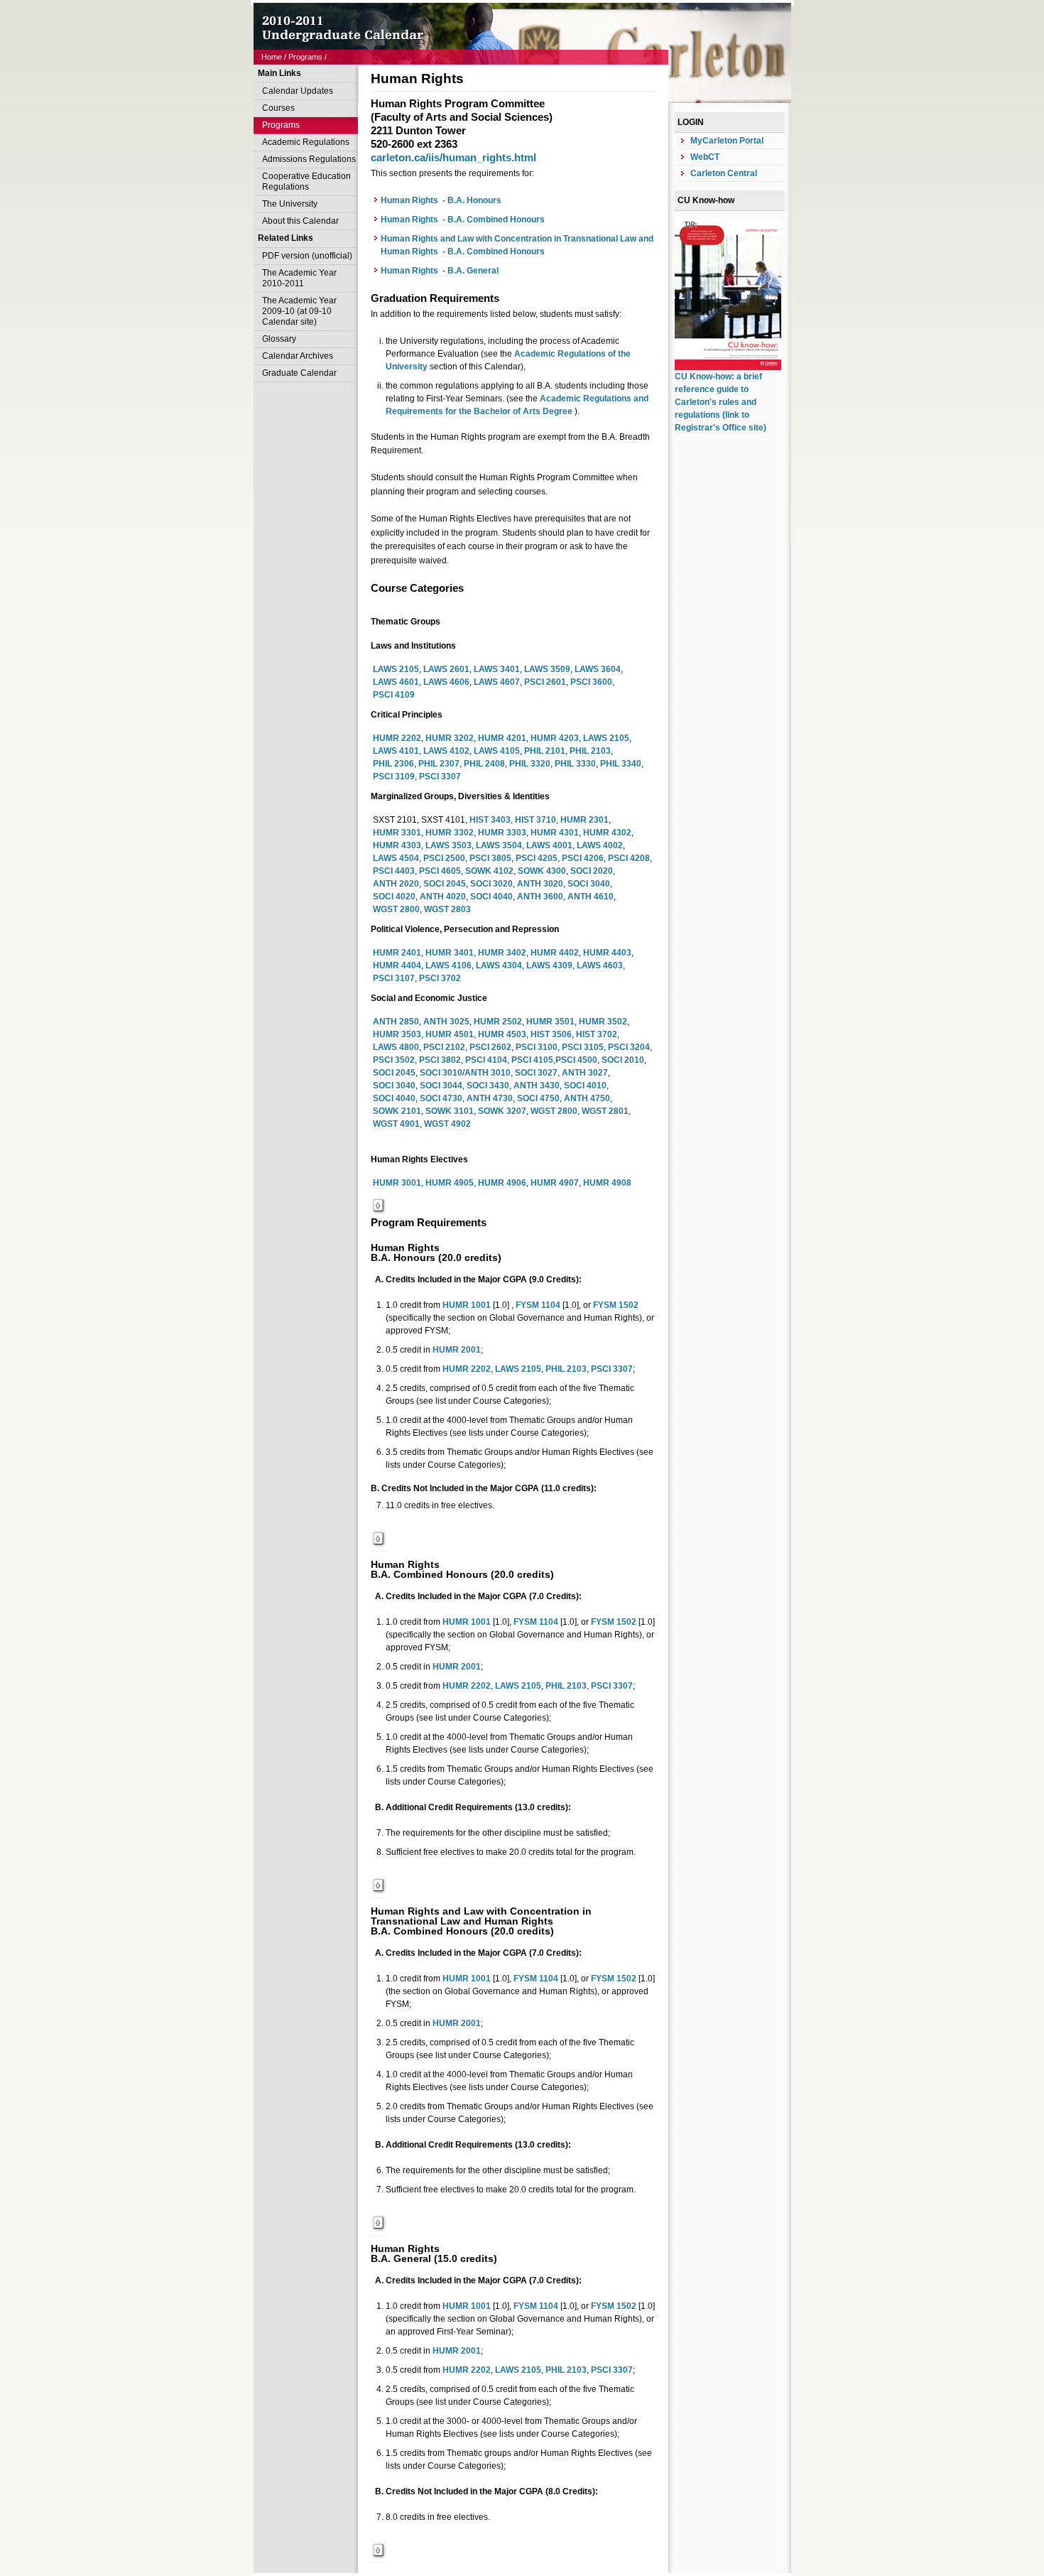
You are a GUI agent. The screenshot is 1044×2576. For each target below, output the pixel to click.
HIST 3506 (551, 1034)
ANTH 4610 (591, 897)
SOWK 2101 (397, 1111)
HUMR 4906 (502, 1183)
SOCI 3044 (441, 1086)
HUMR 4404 (397, 965)
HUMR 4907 (555, 1183)
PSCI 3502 (394, 1060)
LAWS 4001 (549, 845)
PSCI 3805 (490, 858)
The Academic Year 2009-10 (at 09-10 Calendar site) (299, 311)
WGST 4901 (396, 1124)
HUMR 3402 (502, 953)
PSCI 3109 (394, 776)
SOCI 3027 (536, 1073)
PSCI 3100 (537, 1047)
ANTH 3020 (540, 884)
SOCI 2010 (623, 1060)
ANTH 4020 (443, 897)
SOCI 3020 (491, 884)
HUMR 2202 (397, 738)
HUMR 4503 (502, 1034)
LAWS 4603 (600, 965)
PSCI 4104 (486, 1060)
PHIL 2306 (393, 764)
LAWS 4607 (497, 682)
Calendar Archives (298, 356)
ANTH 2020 (396, 884)
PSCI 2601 (545, 682)
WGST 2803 (447, 909)
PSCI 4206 (583, 858)
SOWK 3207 (502, 1111)
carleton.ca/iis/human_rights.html (453, 157)
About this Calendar (300, 221)
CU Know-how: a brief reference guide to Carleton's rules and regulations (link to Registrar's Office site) (721, 402)
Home (272, 57)
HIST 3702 (597, 1034)
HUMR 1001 (467, 1305)
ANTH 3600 (540, 897)
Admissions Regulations (309, 159)
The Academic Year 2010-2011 (299, 278)
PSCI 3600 (591, 682)
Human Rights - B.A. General (440, 271)
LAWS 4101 (396, 751)
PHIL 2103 (590, 751)
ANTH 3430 (537, 1086)
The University (290, 204)
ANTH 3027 (585, 1073)
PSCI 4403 (394, 871)
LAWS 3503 (448, 845)
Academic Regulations (306, 142)
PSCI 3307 (440, 776)
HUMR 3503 (397, 1034)
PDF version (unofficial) (307, 256)
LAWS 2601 (446, 669)
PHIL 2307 (439, 764)
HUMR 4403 (607, 953)
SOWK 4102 (489, 871)
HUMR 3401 (450, 953)
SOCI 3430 (488, 1086)
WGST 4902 (447, 1124)
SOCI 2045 (445, 884)
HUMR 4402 (555, 953)
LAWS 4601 (396, 682)
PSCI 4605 (440, 871)
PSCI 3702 (440, 978)
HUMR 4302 (607, 833)
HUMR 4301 (555, 833)
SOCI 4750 (538, 1098)
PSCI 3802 (440, 1060)
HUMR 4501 (450, 1034)
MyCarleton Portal (727, 141)
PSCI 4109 (394, 695)
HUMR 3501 (550, 1022)
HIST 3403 (490, 820)
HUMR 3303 (502, 833)
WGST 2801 (605, 1111)
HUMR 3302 (450, 833)
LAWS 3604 (598, 669)
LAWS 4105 (497, 751)
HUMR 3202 (450, 738)
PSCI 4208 (629, 858)
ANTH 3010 (488, 1073)
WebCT (705, 157)
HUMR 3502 (603, 1022)
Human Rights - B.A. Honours (441, 200)
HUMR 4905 (450, 1183)
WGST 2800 (396, 909)
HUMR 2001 (457, 1350)
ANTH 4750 (587, 1098)
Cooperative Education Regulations (306, 182)
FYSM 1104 (538, 1305)
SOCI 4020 (394, 897)
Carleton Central (724, 173)
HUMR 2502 (498, 1022)
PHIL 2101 (545, 751)
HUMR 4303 (397, 845)
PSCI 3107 (394, 978)
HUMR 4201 (502, 738)
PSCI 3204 (629, 1047)
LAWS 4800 (396, 1047)
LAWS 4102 (446, 751)
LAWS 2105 (396, 669)
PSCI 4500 (576, 1060)
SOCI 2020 (592, 871)
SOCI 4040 (491, 897)
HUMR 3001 (397, 1183)
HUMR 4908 (607, 1183)
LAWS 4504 (396, 858)
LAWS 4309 (549, 965)
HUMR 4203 (555, 738)
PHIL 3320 (530, 764)
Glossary (279, 339)
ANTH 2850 (396, 1022)
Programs (305, 57)
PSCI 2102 (444, 1047)
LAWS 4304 (499, 965)
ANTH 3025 (446, 1022)
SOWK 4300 (542, 871)
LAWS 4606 (446, 682)
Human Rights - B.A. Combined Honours (463, 220)
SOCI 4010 (585, 1086)
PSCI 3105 (583, 1047)
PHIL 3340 (621, 764)
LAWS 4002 (600, 845)
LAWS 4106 (448, 965)
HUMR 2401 (397, 953)
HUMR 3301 (397, 833)
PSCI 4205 (537, 858)
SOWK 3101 (450, 1111)
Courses (278, 108)
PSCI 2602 (490, 1047)
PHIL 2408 (484, 764)
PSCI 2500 (444, 858)
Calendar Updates (298, 91)
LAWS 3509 (547, 669)
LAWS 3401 (497, 669)
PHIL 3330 (575, 764)
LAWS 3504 (499, 845)
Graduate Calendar (299, 373)
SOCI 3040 (589, 884)
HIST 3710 (535, 820)
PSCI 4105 (532, 1060)
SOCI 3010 (441, 1073)
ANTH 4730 (490, 1098)
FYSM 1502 (616, 1305)
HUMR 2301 (584, 820)
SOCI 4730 (441, 1098)
